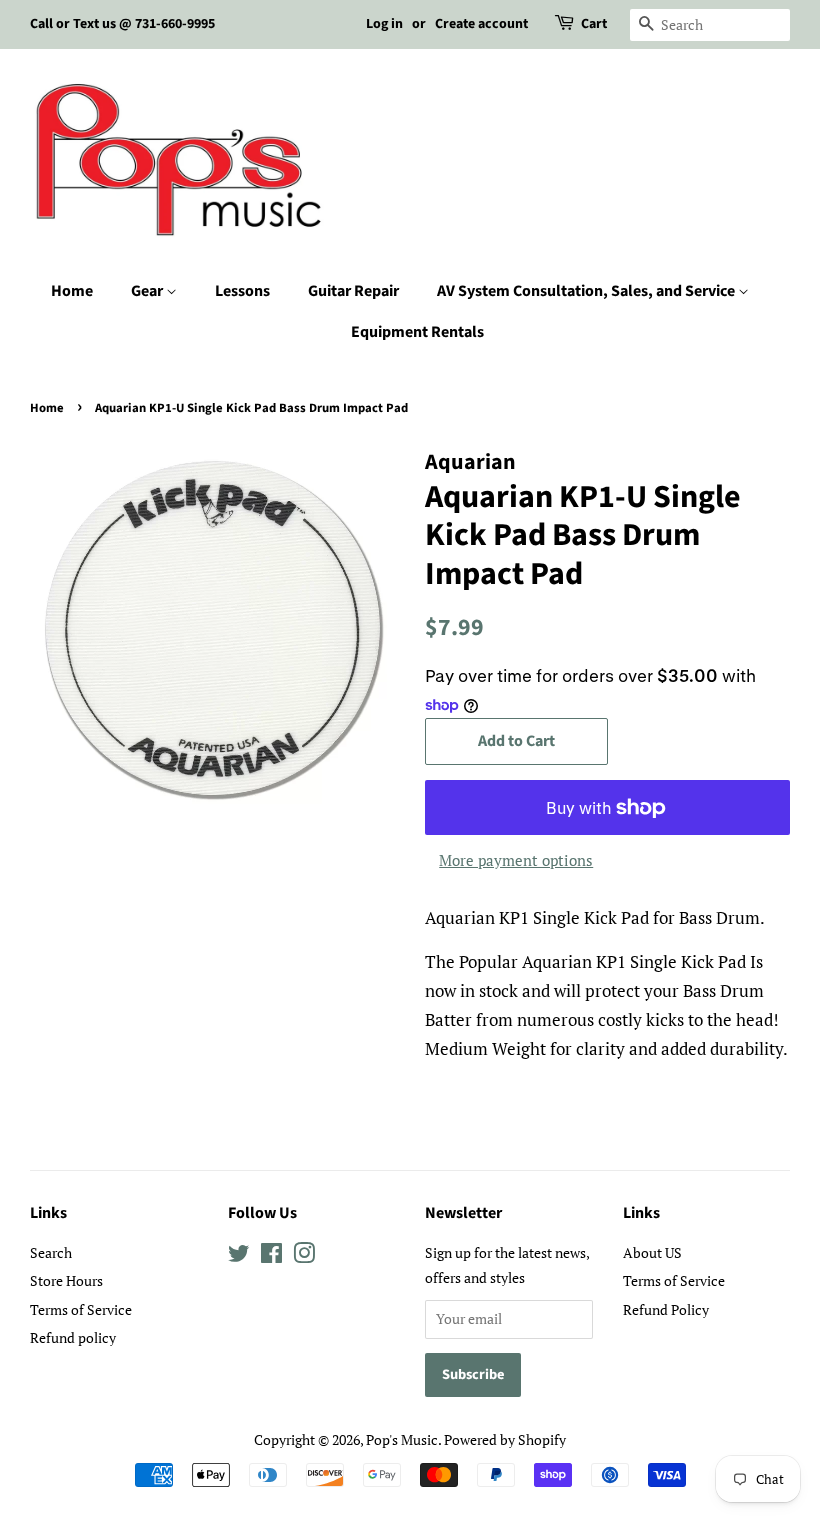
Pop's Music (402, 1439)
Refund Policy (666, 1309)
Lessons (242, 291)
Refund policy (73, 1337)
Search (51, 1252)
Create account (481, 24)
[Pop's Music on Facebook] (271, 1256)
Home (72, 291)
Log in (384, 24)
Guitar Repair (353, 291)
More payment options (516, 860)
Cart (594, 24)
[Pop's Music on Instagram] (304, 1256)
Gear (148, 291)
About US (652, 1252)
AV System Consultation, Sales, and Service (587, 291)
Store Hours (66, 1280)
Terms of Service (81, 1309)
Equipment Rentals (417, 332)
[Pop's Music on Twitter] (239, 1256)
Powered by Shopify (505, 1439)
